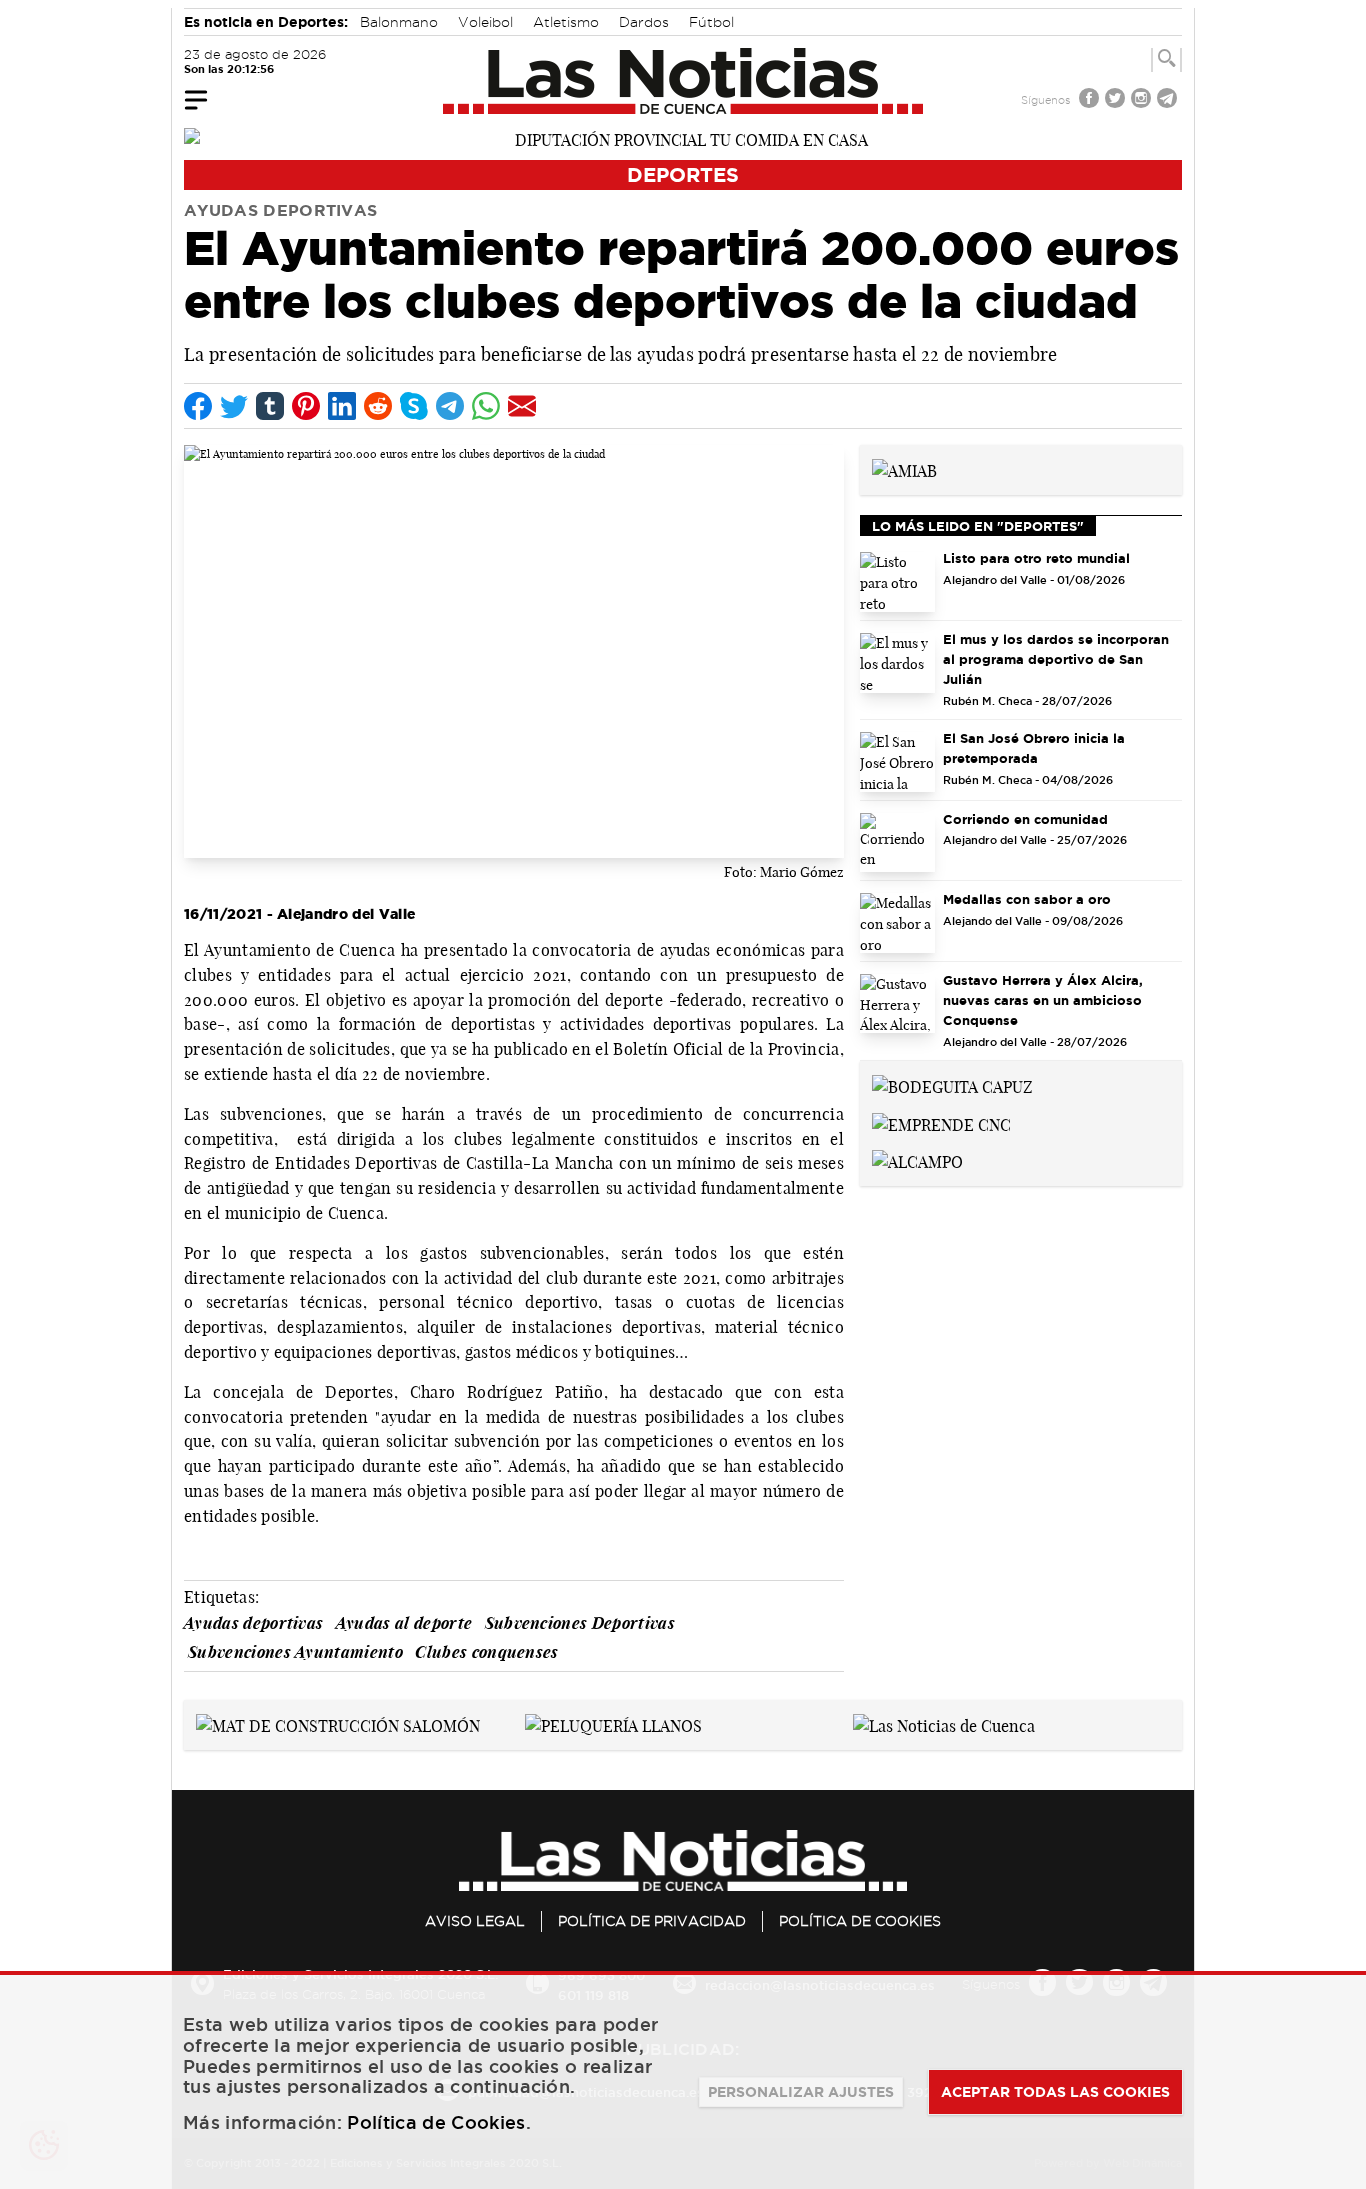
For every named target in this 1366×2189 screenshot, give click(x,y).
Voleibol (485, 22)
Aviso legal (475, 1921)
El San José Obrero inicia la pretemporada (1034, 748)
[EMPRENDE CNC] (941, 1123)
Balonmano (399, 22)
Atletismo (566, 22)
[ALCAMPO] (917, 1161)
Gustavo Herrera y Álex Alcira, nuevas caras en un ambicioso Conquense (1043, 1000)
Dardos (644, 22)
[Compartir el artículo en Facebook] (198, 406)
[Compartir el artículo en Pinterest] (306, 406)
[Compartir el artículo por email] (522, 406)
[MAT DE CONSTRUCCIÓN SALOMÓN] (338, 1724)
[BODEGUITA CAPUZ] (952, 1085)
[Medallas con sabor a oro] (897, 923)
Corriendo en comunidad (1025, 819)
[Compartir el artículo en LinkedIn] (342, 406)
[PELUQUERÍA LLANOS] (613, 1724)
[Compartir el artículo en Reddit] (378, 406)
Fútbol (711, 22)
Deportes (683, 174)
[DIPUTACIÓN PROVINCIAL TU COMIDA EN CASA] (683, 138)
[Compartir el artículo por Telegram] (450, 406)
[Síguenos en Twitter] (1117, 100)
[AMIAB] (904, 469)
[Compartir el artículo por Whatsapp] (486, 406)
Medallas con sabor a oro (1027, 899)
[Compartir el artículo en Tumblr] (270, 406)
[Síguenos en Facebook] (1091, 100)
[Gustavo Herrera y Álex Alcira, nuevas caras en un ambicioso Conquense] (897, 1004)
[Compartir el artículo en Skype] (414, 406)
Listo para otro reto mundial (1036, 558)
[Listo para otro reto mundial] (897, 582)
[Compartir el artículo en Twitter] (234, 406)
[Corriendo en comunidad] (897, 843)
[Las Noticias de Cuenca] (683, 81)
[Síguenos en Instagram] (1143, 100)
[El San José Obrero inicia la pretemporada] (897, 762)
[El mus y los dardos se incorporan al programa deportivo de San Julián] (897, 663)
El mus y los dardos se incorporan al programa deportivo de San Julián (1056, 659)
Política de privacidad (652, 1921)
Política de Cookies (860, 1921)
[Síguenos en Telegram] (1169, 100)
